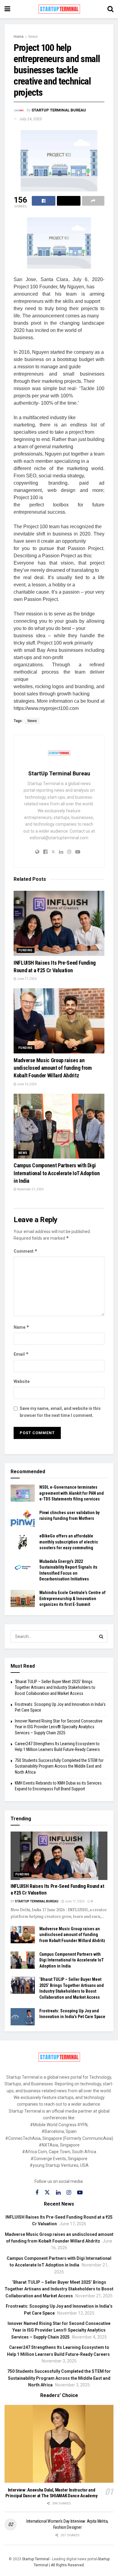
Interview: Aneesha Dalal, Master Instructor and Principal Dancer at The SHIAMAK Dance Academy (52, 2493)
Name (21, 1327)
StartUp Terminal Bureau (59, 110)
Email (21, 1354)
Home (19, 37)
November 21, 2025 (30, 1189)
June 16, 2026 (26, 1084)
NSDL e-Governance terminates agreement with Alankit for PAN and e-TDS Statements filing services (72, 1493)
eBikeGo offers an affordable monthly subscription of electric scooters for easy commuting (69, 1542)
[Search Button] (101, 1636)
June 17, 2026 (26, 979)
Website (22, 1381)
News (33, 37)
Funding (26, 950)
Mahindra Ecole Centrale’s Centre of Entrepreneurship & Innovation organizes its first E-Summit (72, 1598)
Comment (26, 1251)
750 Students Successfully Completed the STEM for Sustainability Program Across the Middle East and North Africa (59, 1766)
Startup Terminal (36, 2559)
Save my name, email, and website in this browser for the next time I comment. (60, 1412)
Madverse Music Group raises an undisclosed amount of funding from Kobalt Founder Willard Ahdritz (53, 1068)
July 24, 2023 (31, 119)
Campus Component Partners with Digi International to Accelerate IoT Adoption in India (57, 1173)
